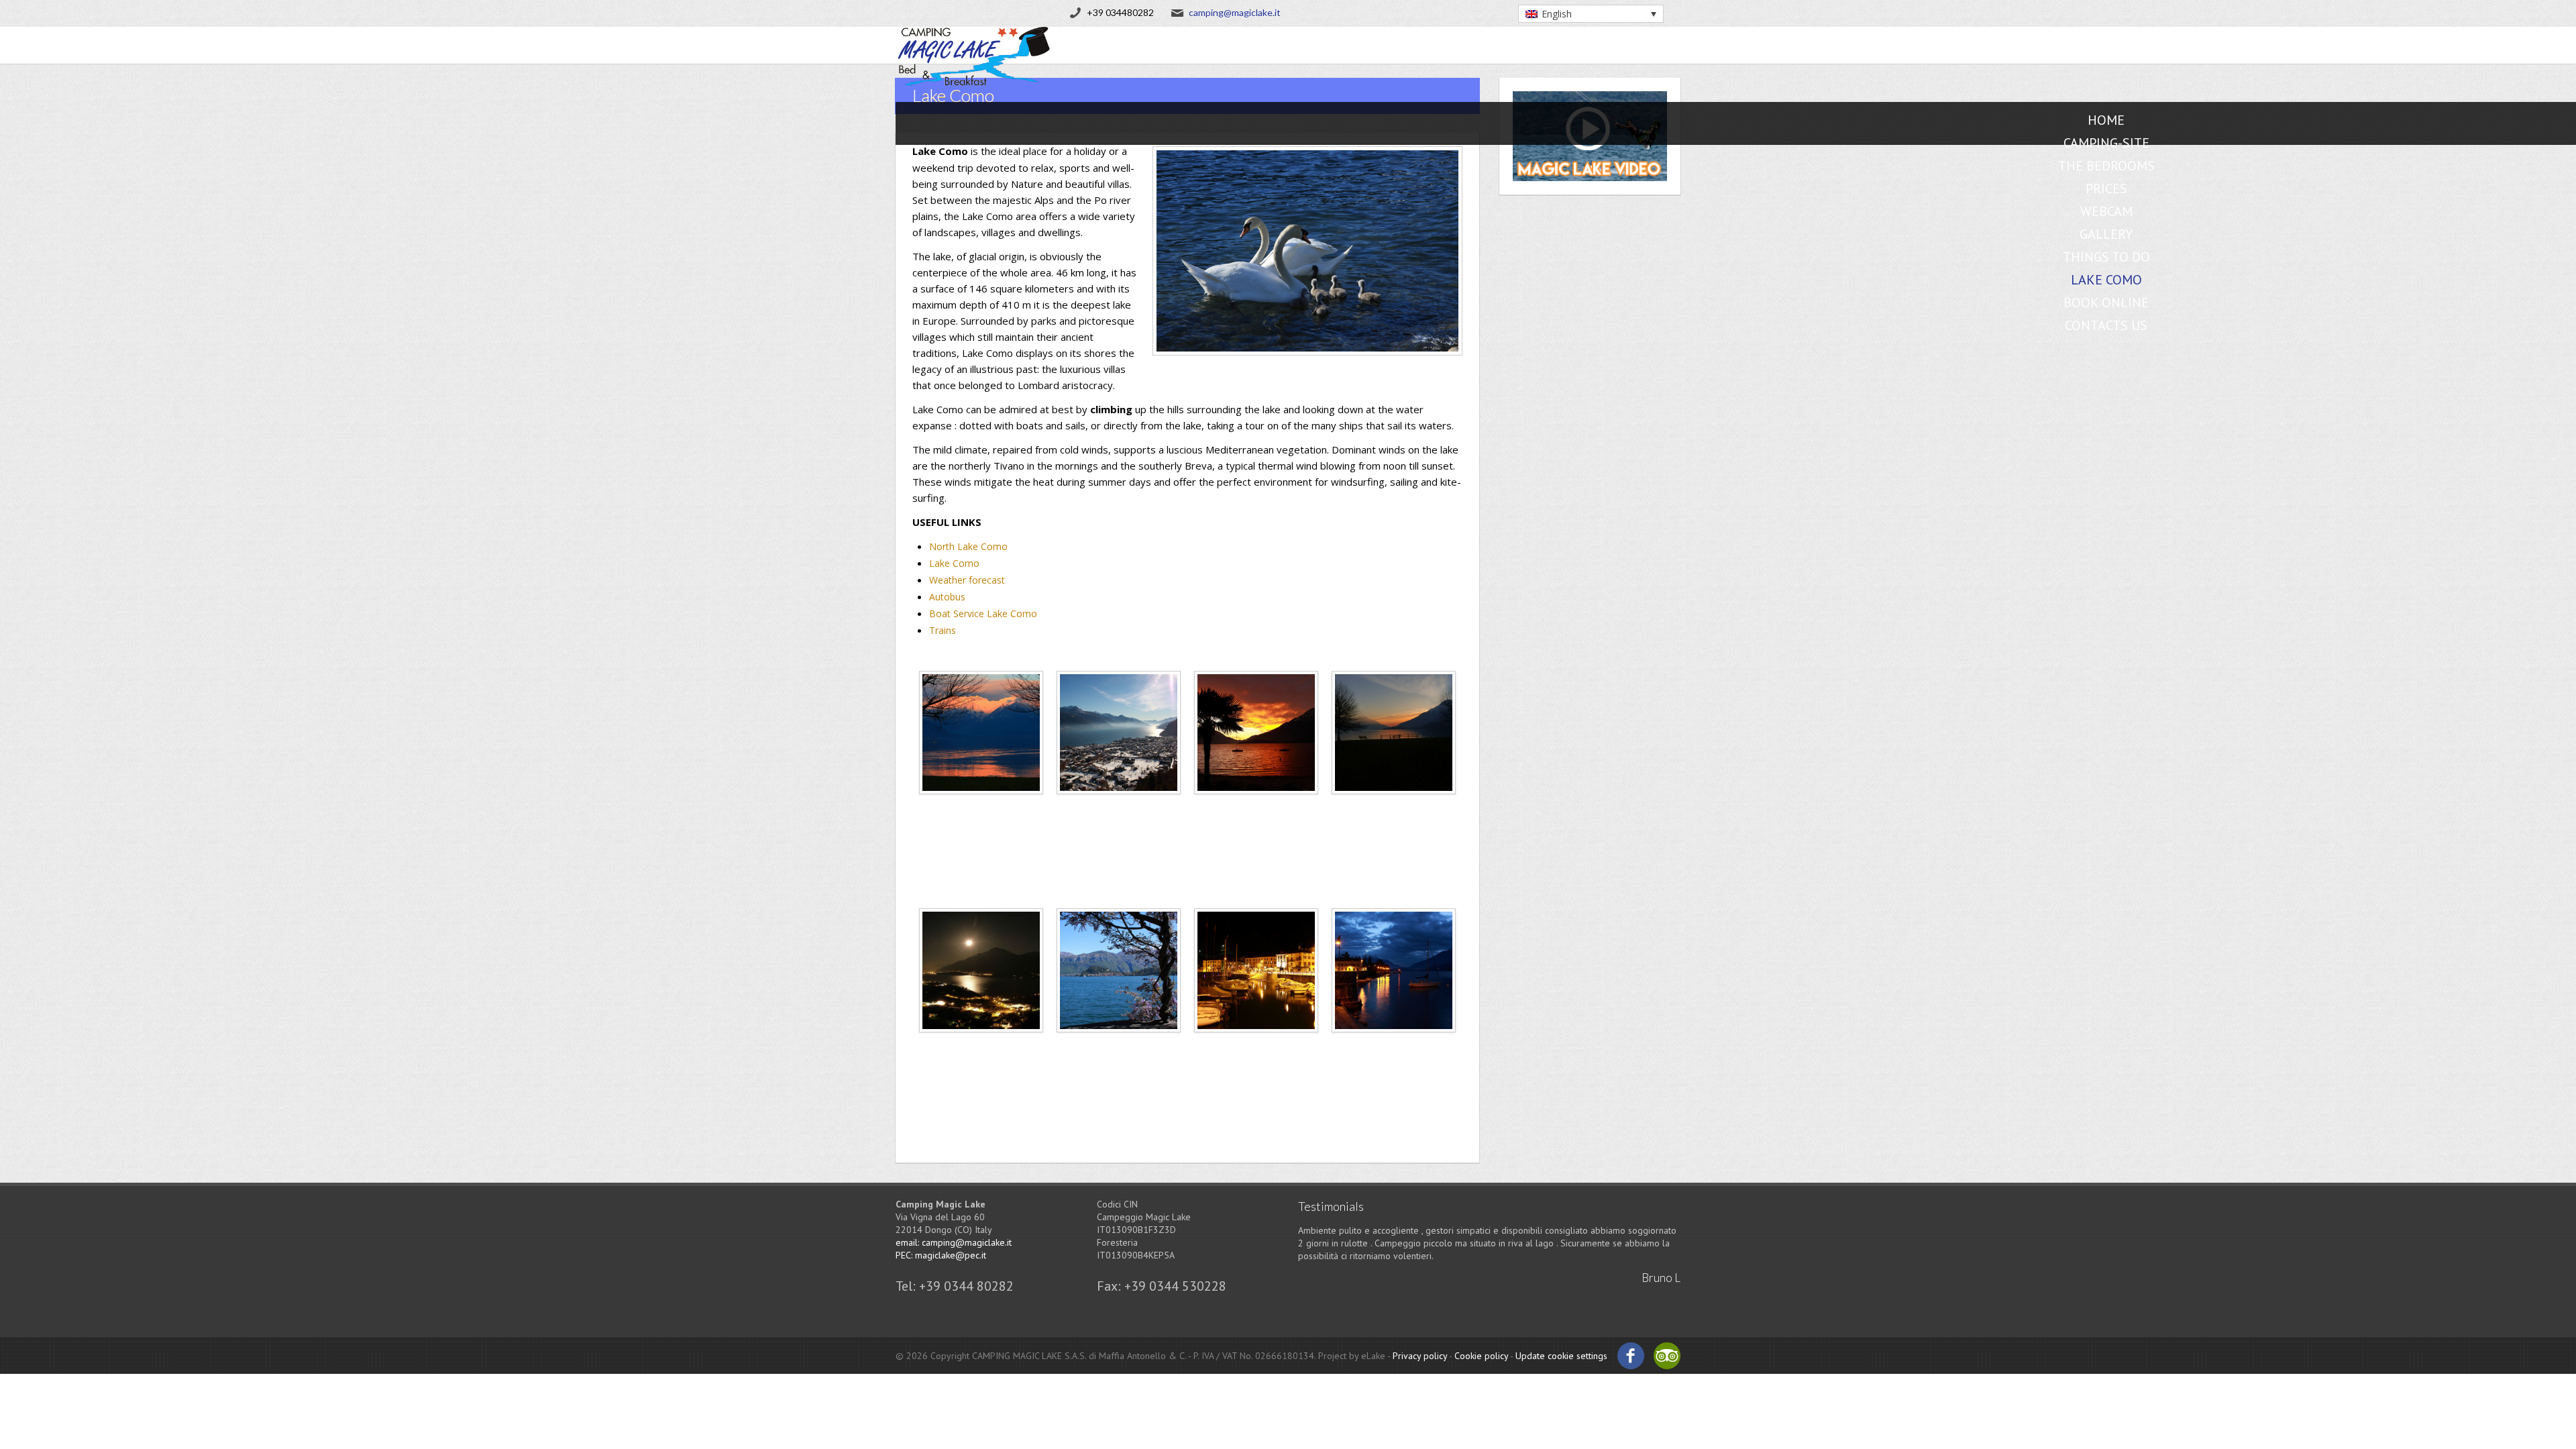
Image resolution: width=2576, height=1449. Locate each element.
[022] (1394, 1048)
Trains (943, 630)
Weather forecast (967, 580)
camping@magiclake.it (1235, 12)
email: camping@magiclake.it (954, 1242)
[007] (1394, 810)
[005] (1256, 810)
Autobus (947, 597)
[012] (981, 1048)
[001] (981, 810)
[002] (1119, 810)
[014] (1119, 1048)
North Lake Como (968, 546)
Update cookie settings (1561, 1356)
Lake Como (954, 563)
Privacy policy (1420, 1356)
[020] (1256, 1048)
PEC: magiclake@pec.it (941, 1255)
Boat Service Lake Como (983, 613)
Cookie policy (1481, 1356)
